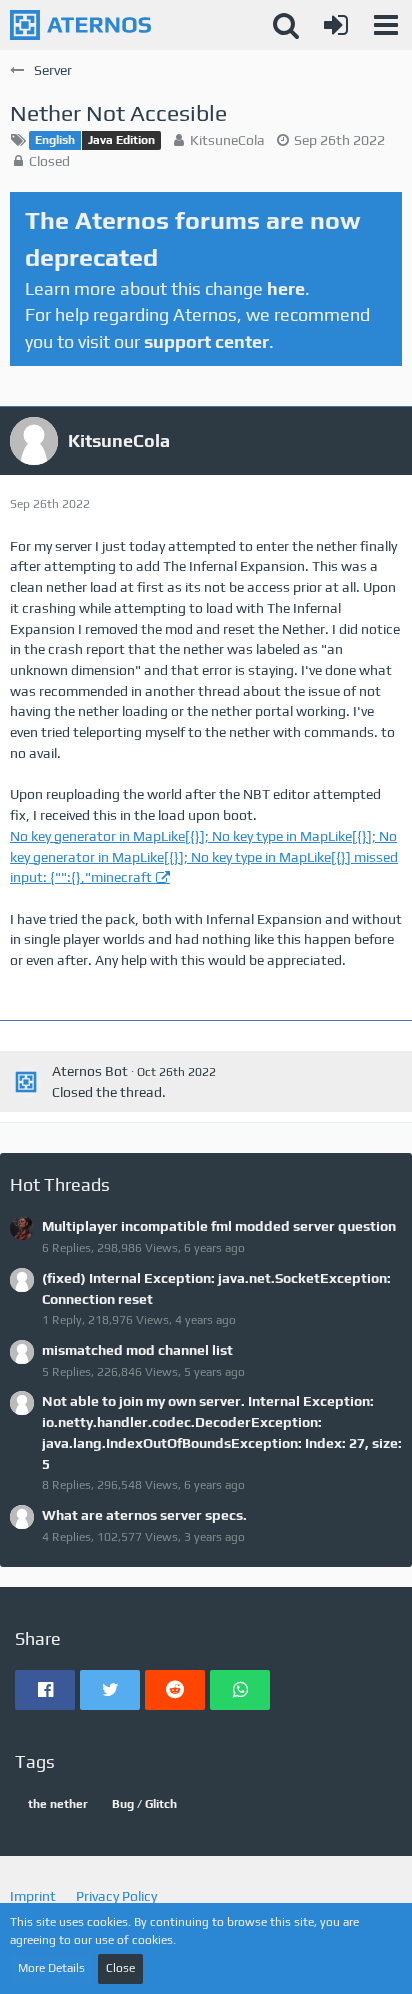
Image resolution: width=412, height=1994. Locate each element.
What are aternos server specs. (144, 1515)
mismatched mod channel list (137, 1350)
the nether (58, 1804)
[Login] (336, 25)
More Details (51, 1968)
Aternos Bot (90, 1071)
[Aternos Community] (80, 25)
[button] (386, 25)
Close (120, 1968)
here (286, 288)
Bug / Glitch (144, 1804)
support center (206, 341)
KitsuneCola (227, 140)
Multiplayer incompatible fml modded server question (219, 1226)
